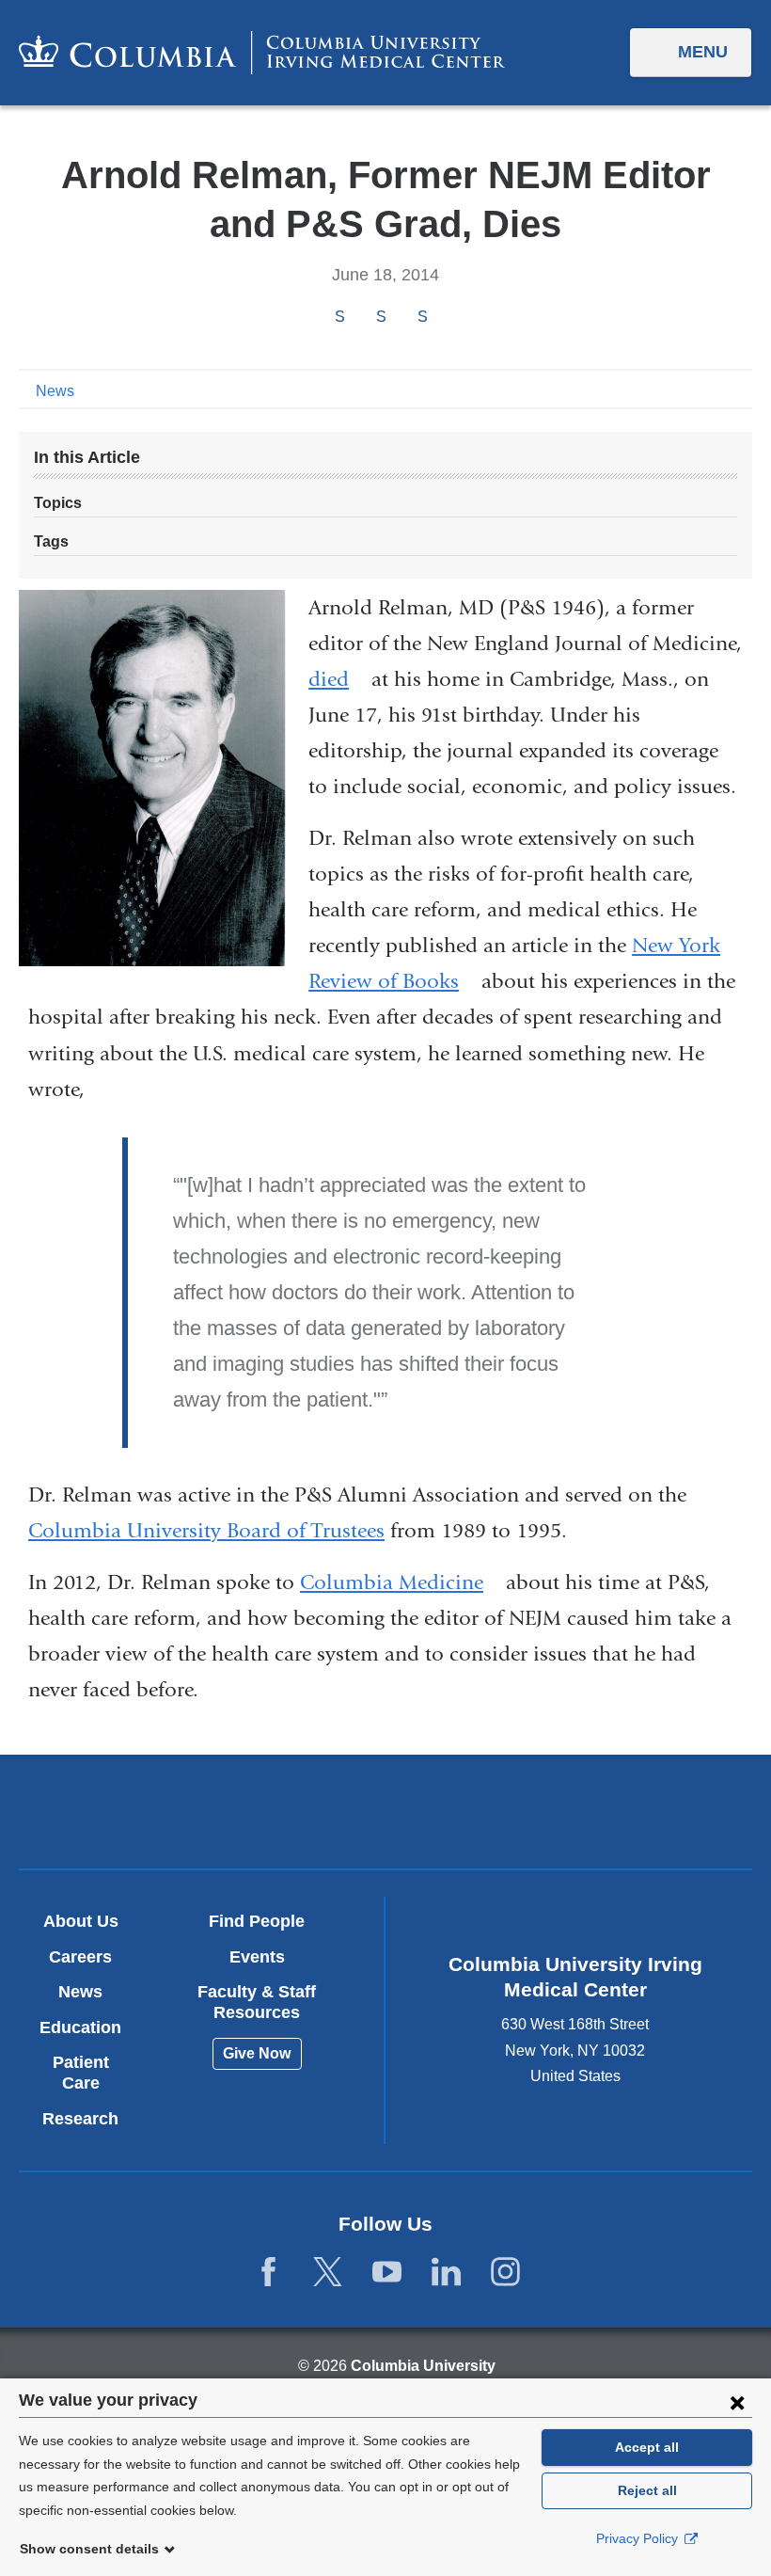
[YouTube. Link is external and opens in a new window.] (387, 2272)
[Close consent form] (737, 2402)
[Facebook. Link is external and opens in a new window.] (268, 2272)
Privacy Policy (639, 2538)
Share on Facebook (339, 317)
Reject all (647, 2490)
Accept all (647, 2447)
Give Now (257, 2053)
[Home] (262, 52)
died (337, 679)
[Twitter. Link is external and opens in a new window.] (328, 2272)
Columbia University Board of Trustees (206, 1531)
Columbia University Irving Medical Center (266, 1811)
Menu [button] (703, 52)
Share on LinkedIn (422, 317)
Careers (80, 1957)
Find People (257, 1921)
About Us (81, 1921)
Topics (58, 503)
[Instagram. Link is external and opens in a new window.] (505, 2272)
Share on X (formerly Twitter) (381, 317)
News (55, 391)
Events (257, 1957)
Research (80, 2119)
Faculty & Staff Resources (257, 2002)
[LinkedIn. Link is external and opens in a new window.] (446, 2272)
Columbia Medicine (400, 1582)
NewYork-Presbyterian (505, 1814)
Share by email (448, 318)
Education (80, 2027)
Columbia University (423, 2366)
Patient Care (81, 2073)
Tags (51, 541)
